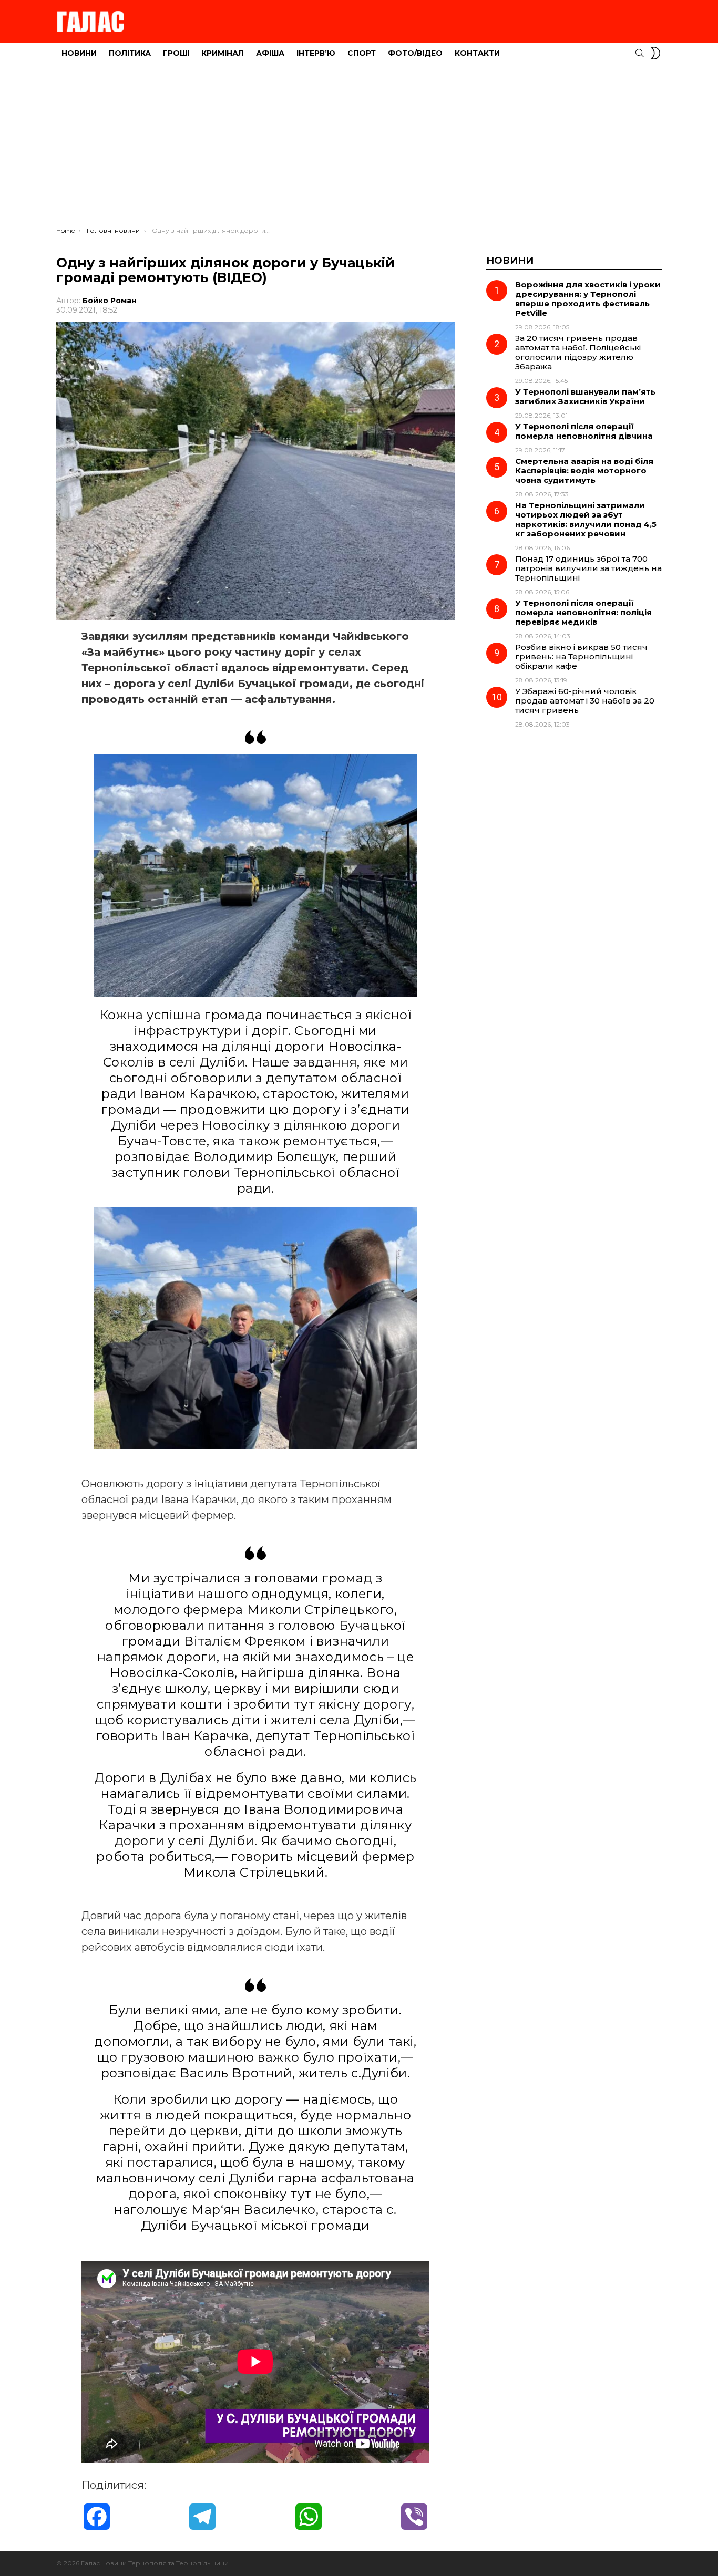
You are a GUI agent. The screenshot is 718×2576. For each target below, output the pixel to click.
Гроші (176, 53)
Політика (130, 53)
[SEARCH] (640, 53)
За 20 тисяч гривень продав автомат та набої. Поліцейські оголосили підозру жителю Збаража (578, 352)
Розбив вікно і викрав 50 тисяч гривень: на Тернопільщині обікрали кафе (581, 656)
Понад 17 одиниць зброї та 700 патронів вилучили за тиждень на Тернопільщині (588, 568)
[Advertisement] (359, 148)
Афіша (270, 53)
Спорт (362, 53)
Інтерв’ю (316, 53)
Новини (79, 53)
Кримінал (223, 53)
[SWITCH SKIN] (655, 53)
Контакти (477, 53)
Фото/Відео (415, 53)
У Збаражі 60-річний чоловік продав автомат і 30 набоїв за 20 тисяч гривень (585, 701)
